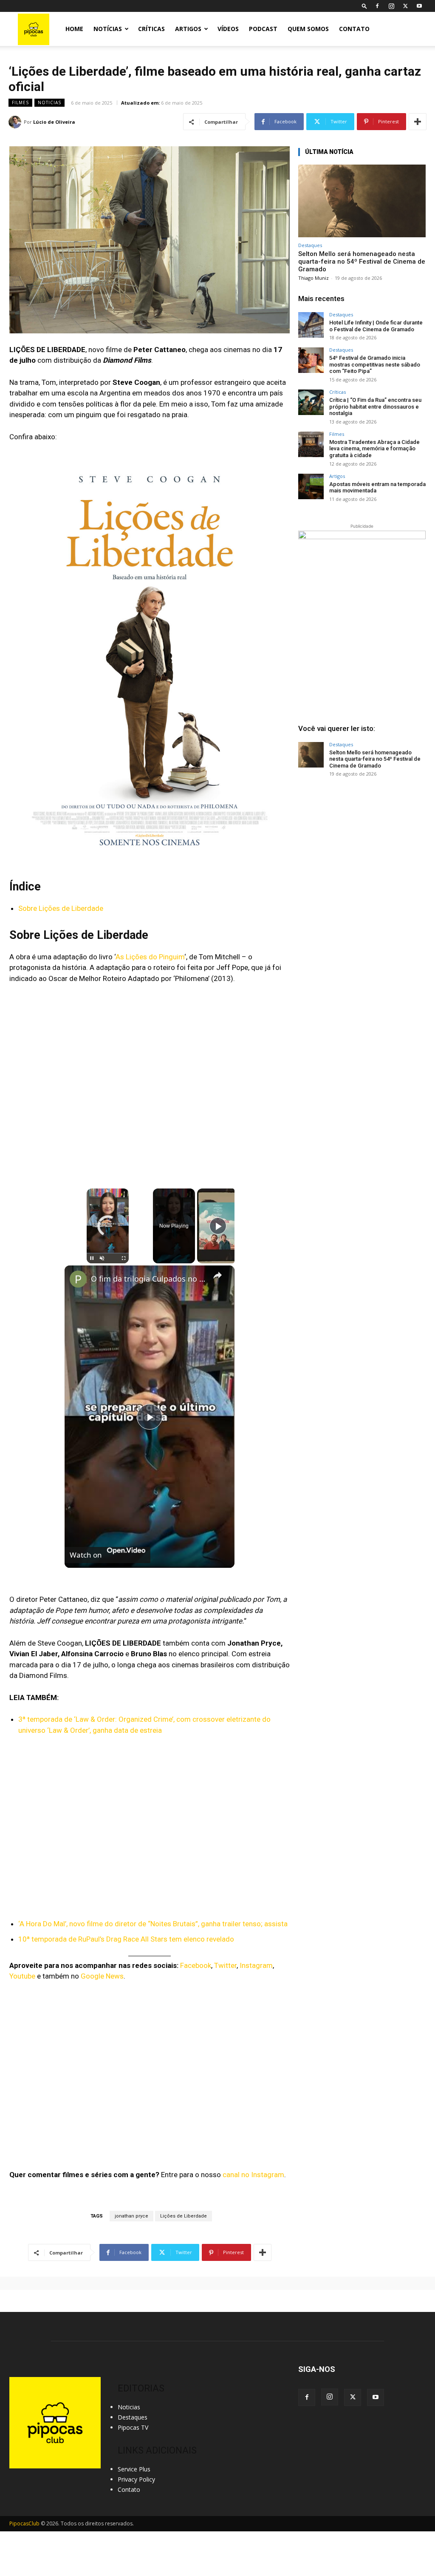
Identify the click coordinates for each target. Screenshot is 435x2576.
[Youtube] (419, 6)
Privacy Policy (136, 2479)
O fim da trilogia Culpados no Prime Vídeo (148, 1279)
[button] (364, 6)
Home (74, 29)
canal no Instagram (253, 2175)
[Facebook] (377, 6)
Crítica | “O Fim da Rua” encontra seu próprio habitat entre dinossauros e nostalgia (375, 407)
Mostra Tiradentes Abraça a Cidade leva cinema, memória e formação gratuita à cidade (374, 449)
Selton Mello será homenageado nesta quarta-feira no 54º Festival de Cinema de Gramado (362, 262)
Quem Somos (308, 29)
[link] (78, 1279)
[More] (418, 122)
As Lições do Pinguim (150, 957)
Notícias (108, 29)
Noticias (49, 102)
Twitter (225, 1965)
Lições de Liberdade (184, 2216)
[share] (217, 1275)
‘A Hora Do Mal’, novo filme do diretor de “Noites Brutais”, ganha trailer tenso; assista (153, 1924)
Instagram (256, 1965)
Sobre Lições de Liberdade (61, 908)
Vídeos (228, 29)
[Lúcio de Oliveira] (16, 122)
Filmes (20, 102)
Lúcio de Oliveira (54, 122)
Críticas (151, 29)
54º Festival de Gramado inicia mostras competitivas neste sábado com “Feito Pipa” (375, 364)
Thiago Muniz (314, 278)
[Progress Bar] (108, 1253)
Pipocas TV (133, 2427)
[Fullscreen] (124, 1258)
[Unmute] (102, 1258)
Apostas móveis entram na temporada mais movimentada (377, 488)
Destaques (310, 245)
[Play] (92, 1258)
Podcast (263, 29)
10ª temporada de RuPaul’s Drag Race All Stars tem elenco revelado (126, 1939)
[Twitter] (405, 6)
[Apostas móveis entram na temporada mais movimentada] (311, 486)
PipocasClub (24, 2523)
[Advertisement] (362, 849)
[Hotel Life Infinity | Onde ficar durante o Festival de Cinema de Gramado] (311, 325)
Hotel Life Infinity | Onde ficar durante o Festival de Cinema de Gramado (376, 326)
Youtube (22, 1976)
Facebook (196, 1965)
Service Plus (134, 2469)
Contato (354, 29)
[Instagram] (391, 6)
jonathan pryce (131, 2216)
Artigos (188, 29)
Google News (102, 1976)
